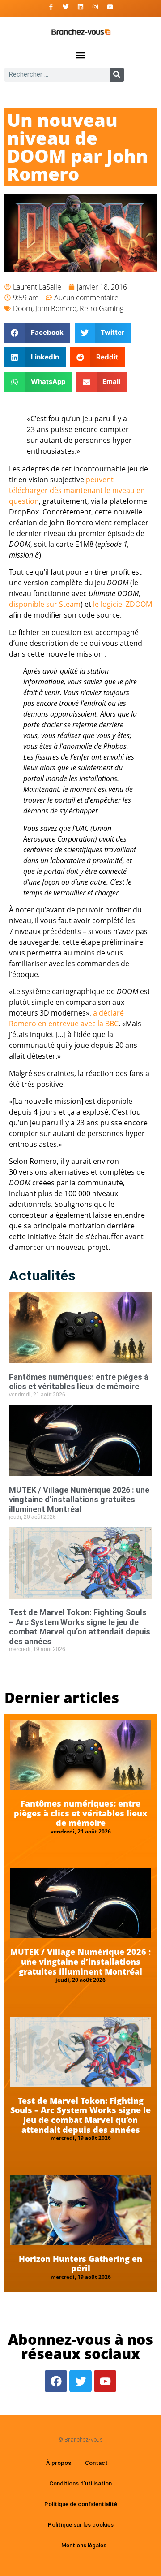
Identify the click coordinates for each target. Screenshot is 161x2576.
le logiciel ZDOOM (123, 604)
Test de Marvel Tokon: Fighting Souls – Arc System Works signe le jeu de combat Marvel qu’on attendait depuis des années (80, 1627)
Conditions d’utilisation (80, 2483)
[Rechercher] (117, 75)
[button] (81, 55)
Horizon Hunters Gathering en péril (80, 2264)
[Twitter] (66, 7)
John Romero (56, 308)
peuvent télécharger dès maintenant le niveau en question (77, 490)
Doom (23, 308)
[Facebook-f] (51, 7)
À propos (59, 2463)
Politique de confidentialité (81, 2504)
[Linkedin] (80, 7)
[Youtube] (110, 7)
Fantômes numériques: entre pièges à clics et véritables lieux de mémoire (79, 1382)
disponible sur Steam (45, 604)
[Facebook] (56, 2381)
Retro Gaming (102, 308)
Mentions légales (84, 2545)
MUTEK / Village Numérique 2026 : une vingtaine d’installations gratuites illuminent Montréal (79, 1500)
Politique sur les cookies (81, 2525)
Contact (96, 2463)
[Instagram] (95, 7)
